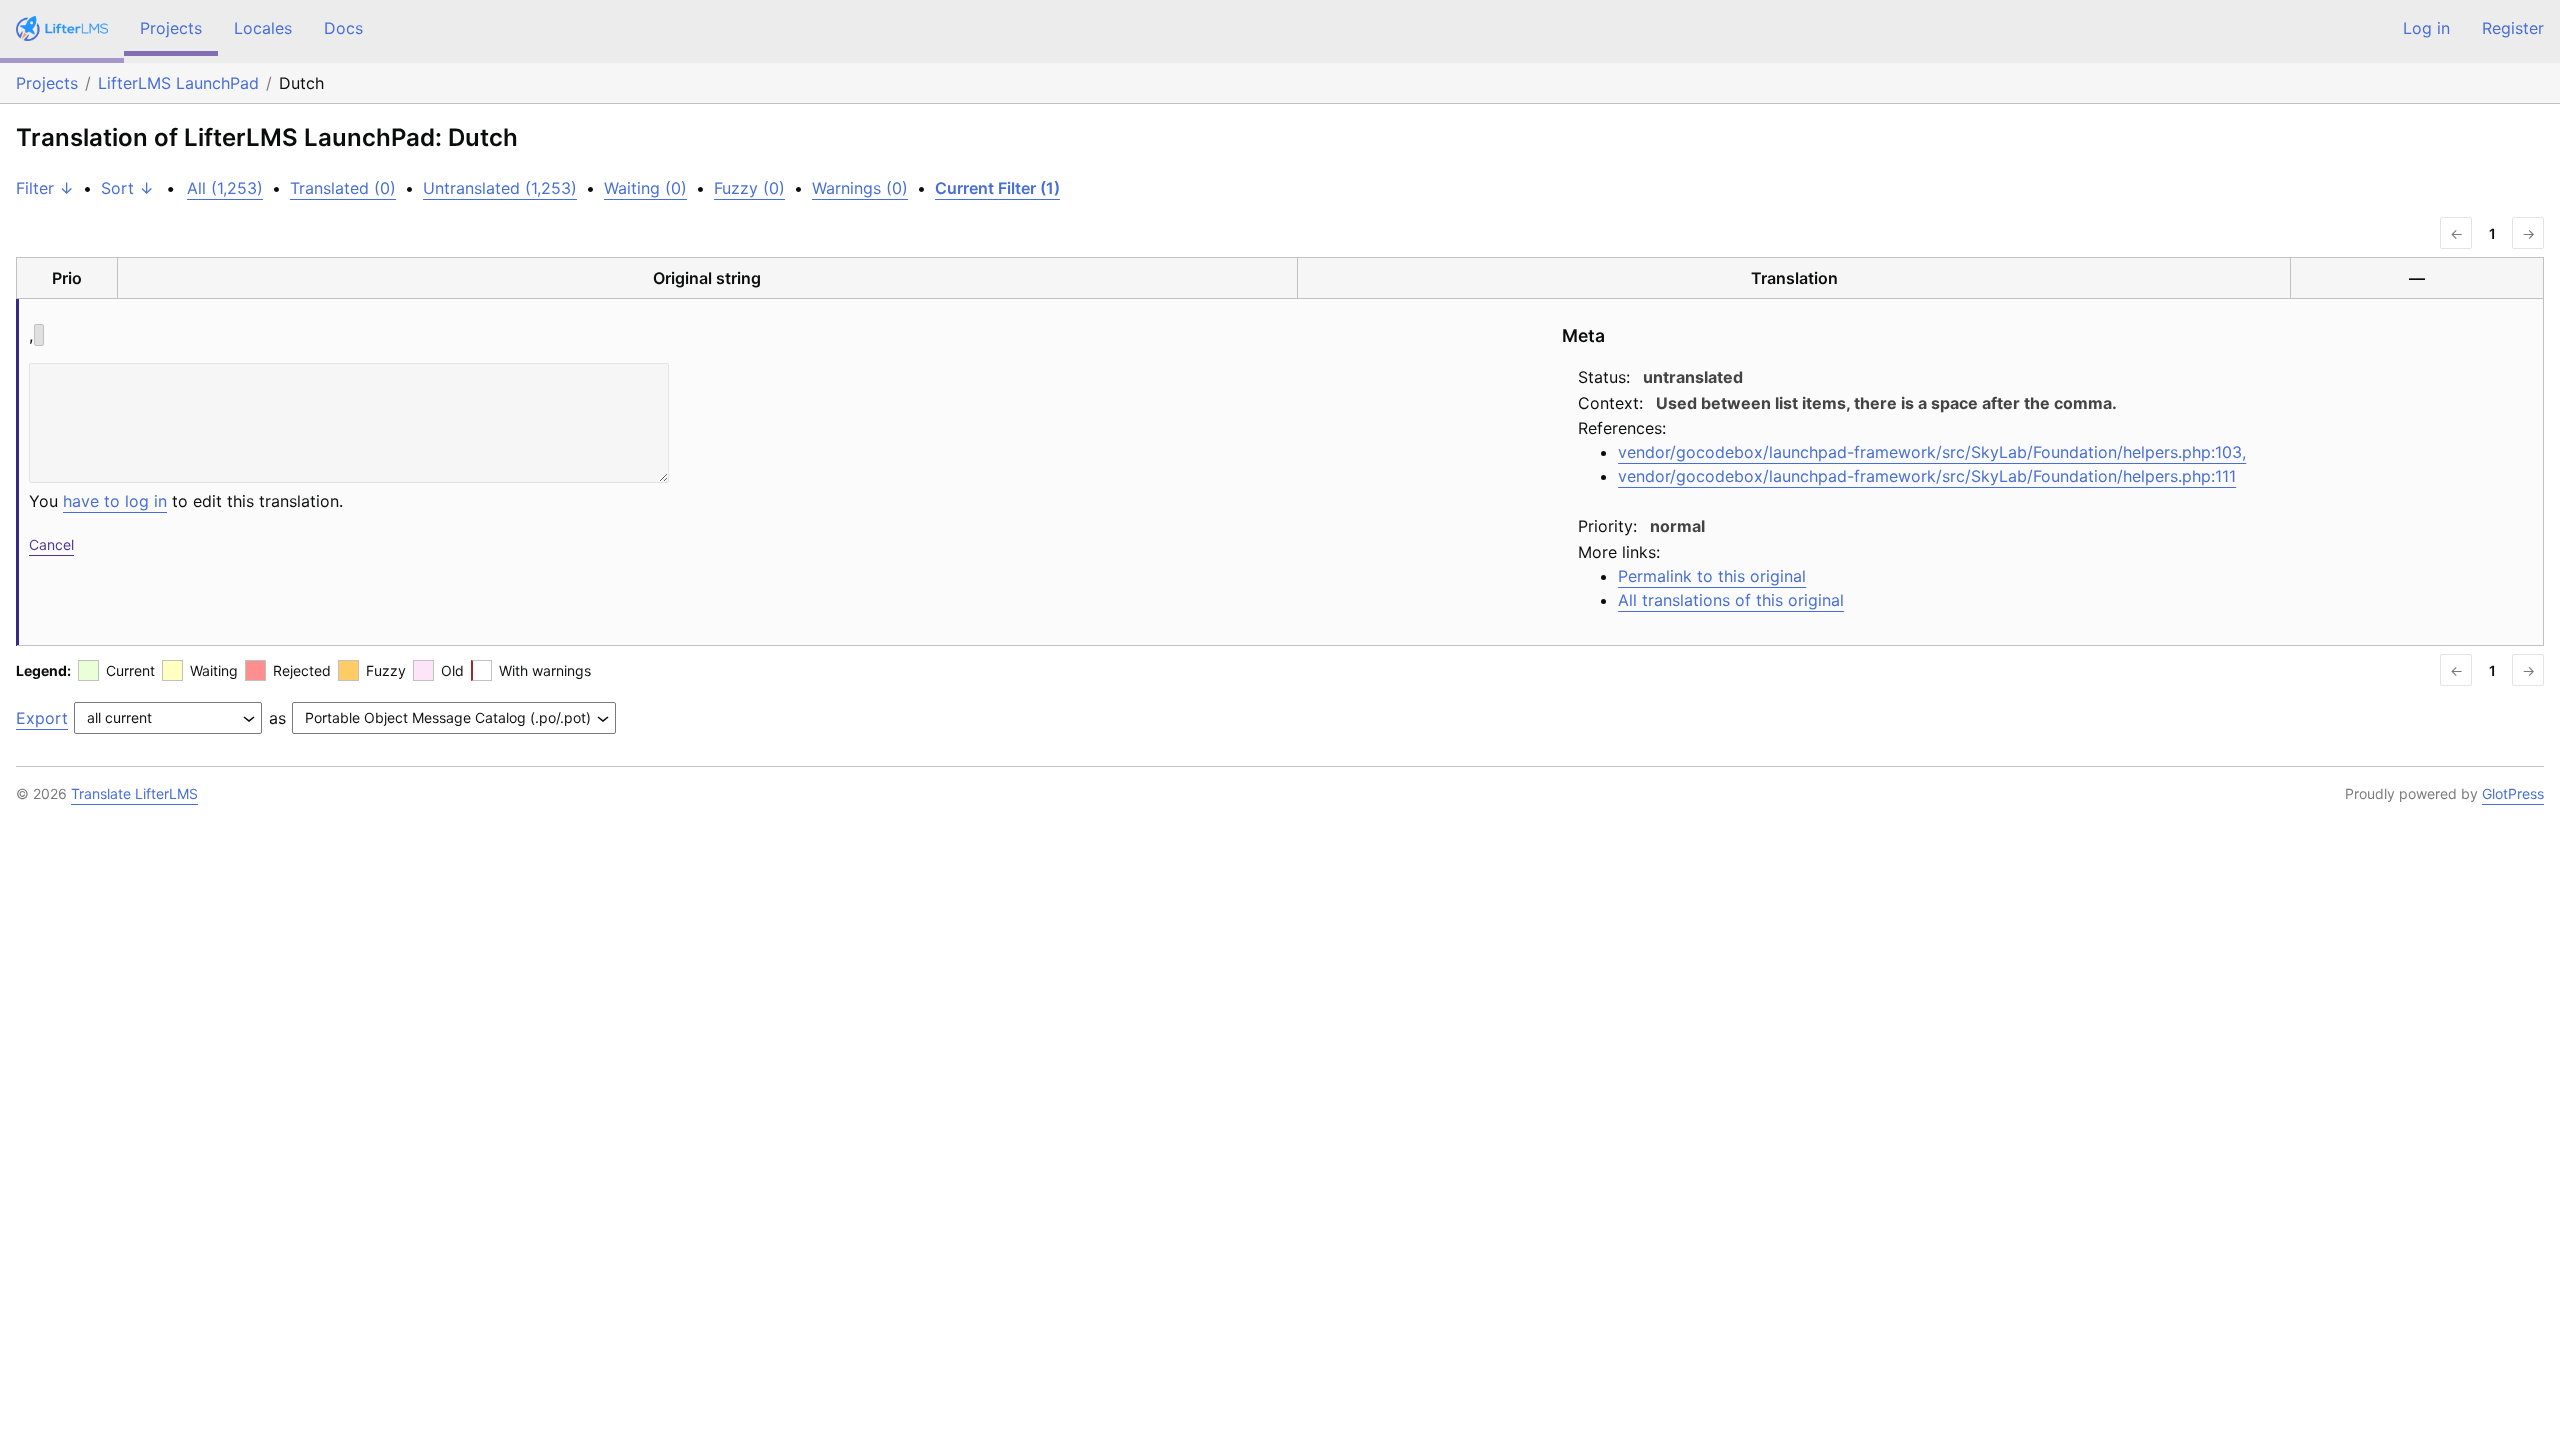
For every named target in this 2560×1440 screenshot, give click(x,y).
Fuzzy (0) (749, 188)
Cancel (51, 544)
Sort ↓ (127, 188)
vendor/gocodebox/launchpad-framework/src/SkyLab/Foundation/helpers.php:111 (1927, 476)
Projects (171, 28)
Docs (343, 28)
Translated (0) (343, 188)
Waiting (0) (645, 188)
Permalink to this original (1712, 576)
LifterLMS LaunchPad (178, 83)
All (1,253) (225, 188)
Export (42, 718)
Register (2513, 28)
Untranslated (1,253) (500, 188)
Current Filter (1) (997, 188)
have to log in (115, 501)
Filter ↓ (45, 188)
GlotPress (2513, 793)
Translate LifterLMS (134, 793)
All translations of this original (1731, 600)
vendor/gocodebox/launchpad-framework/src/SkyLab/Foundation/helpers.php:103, (1932, 452)
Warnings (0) (860, 188)
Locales (263, 28)
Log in (2426, 28)
